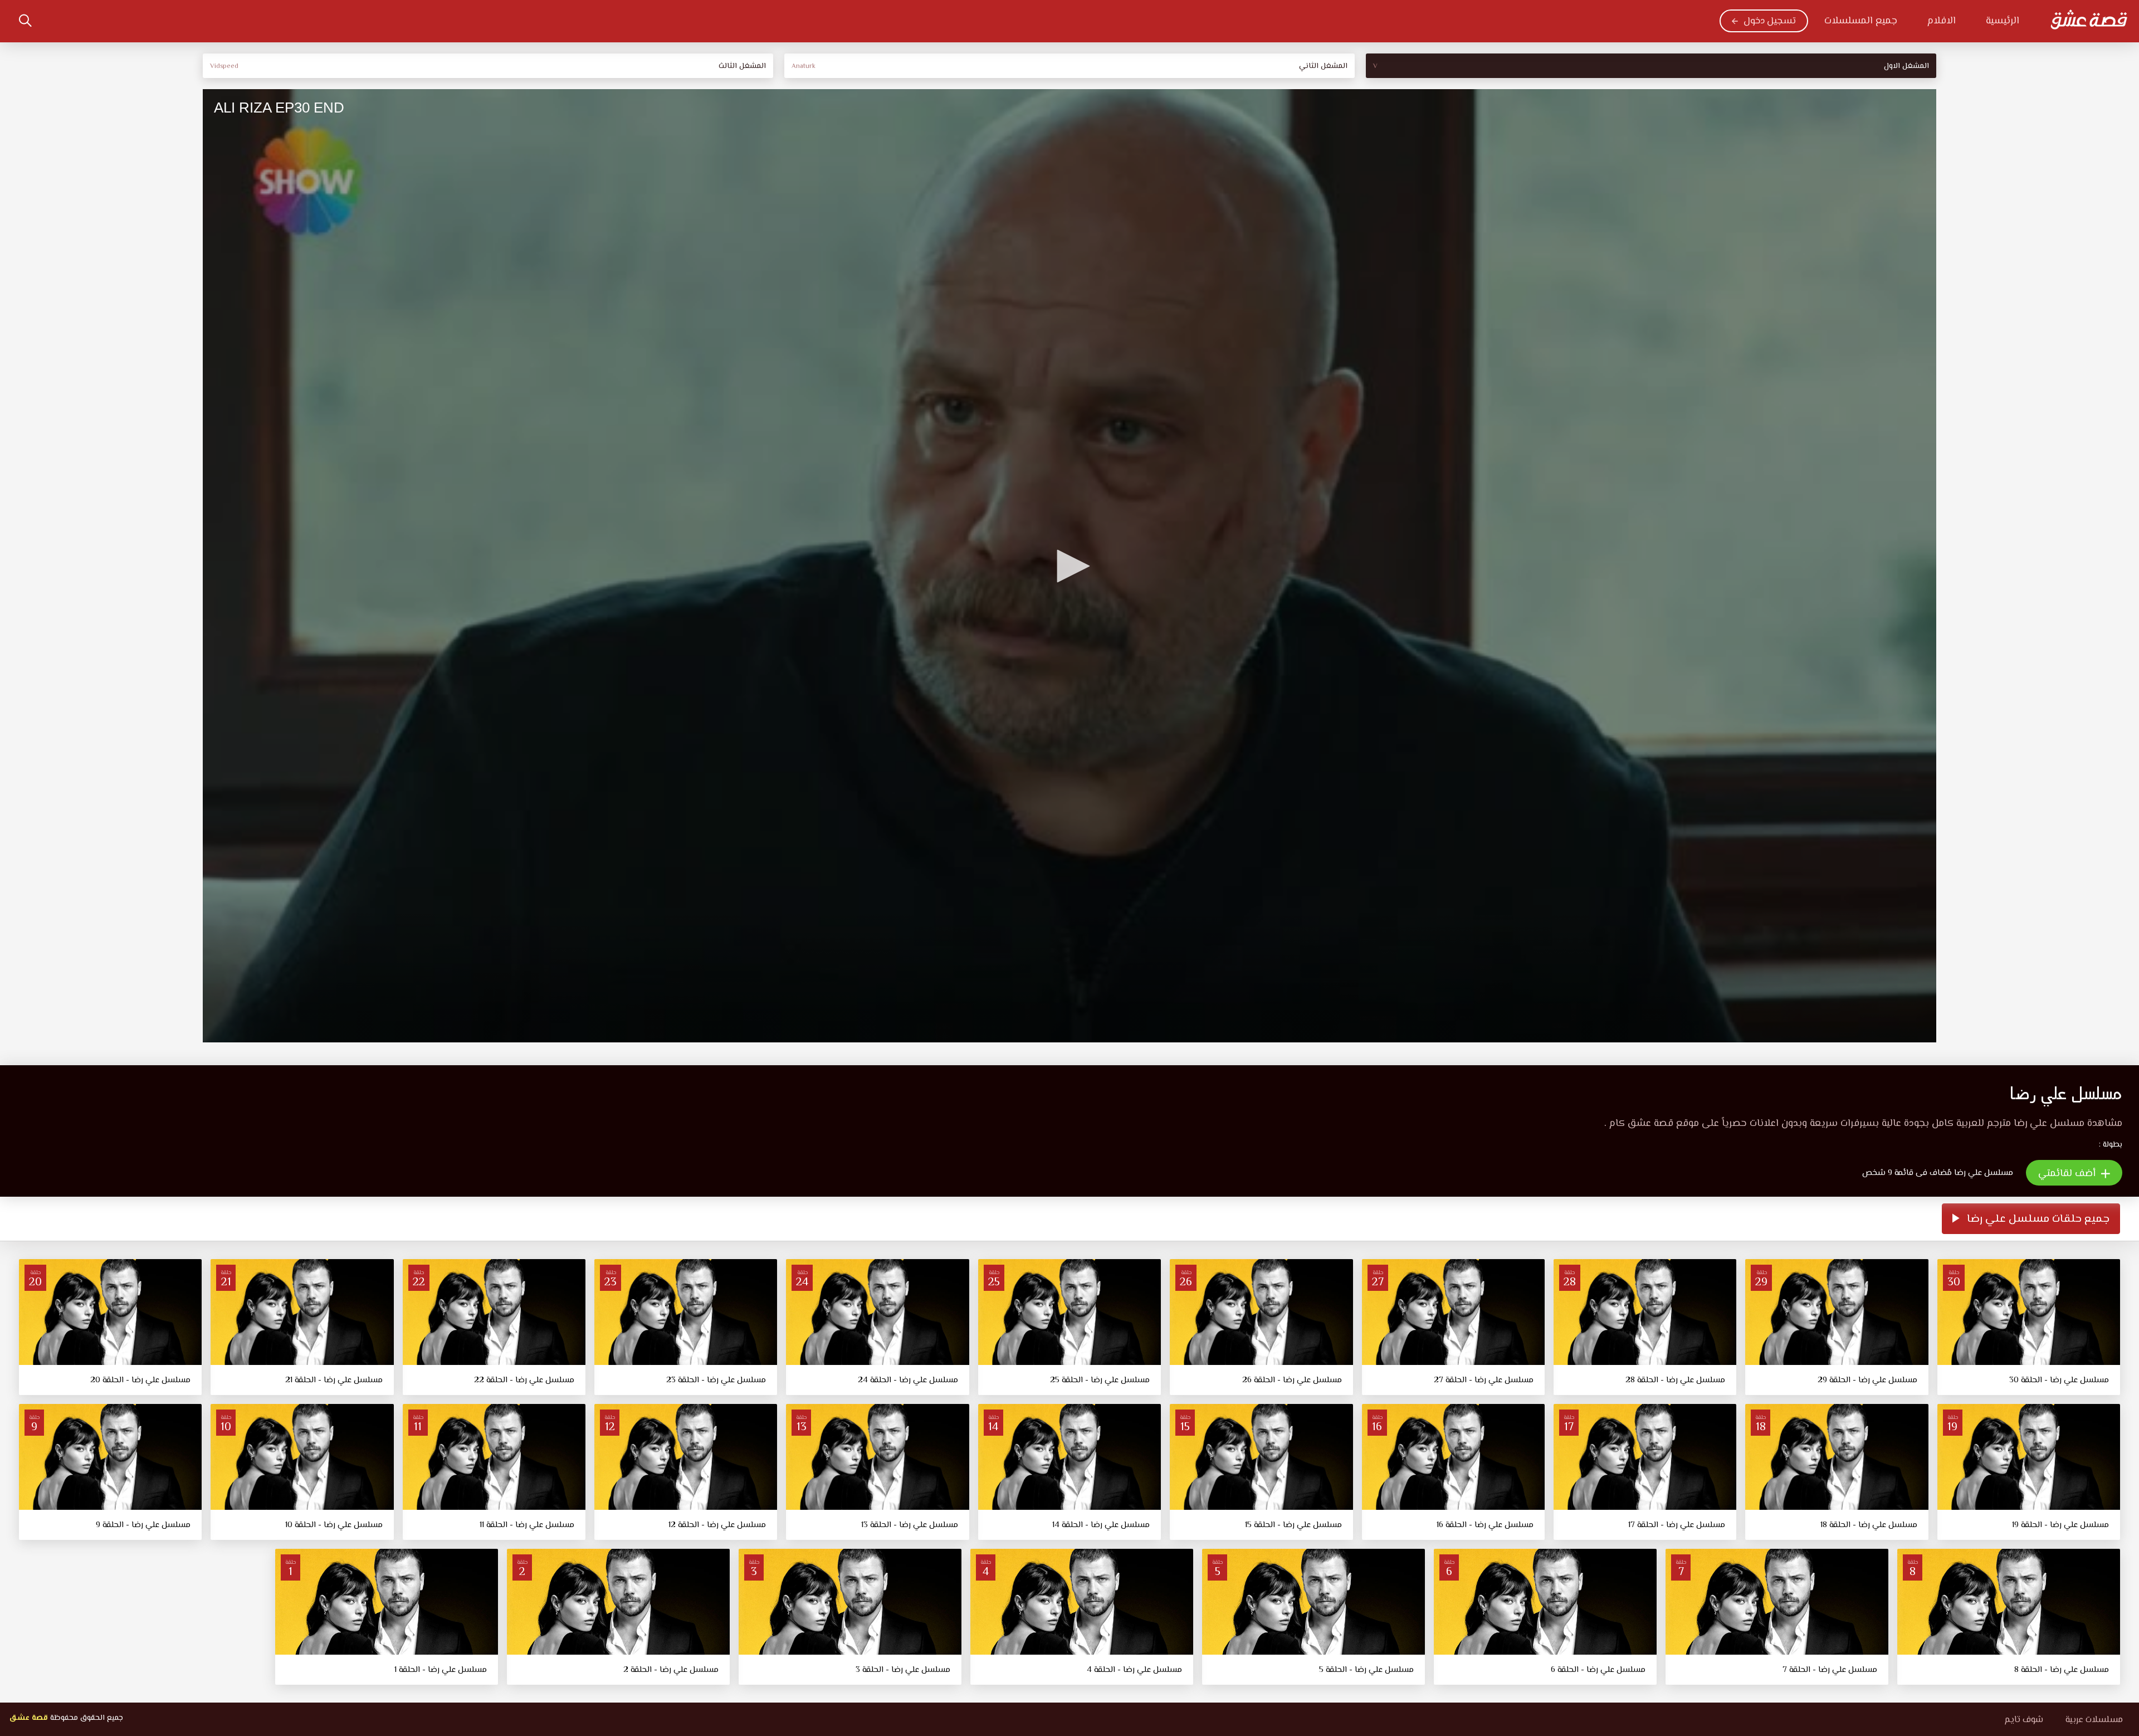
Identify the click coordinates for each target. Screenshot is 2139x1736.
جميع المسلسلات (1861, 21)
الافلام (1942, 21)
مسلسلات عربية (2094, 1720)
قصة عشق (28, 1718)
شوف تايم (2024, 1720)
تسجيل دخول (1770, 21)
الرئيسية (2003, 21)
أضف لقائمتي (2068, 1174)
